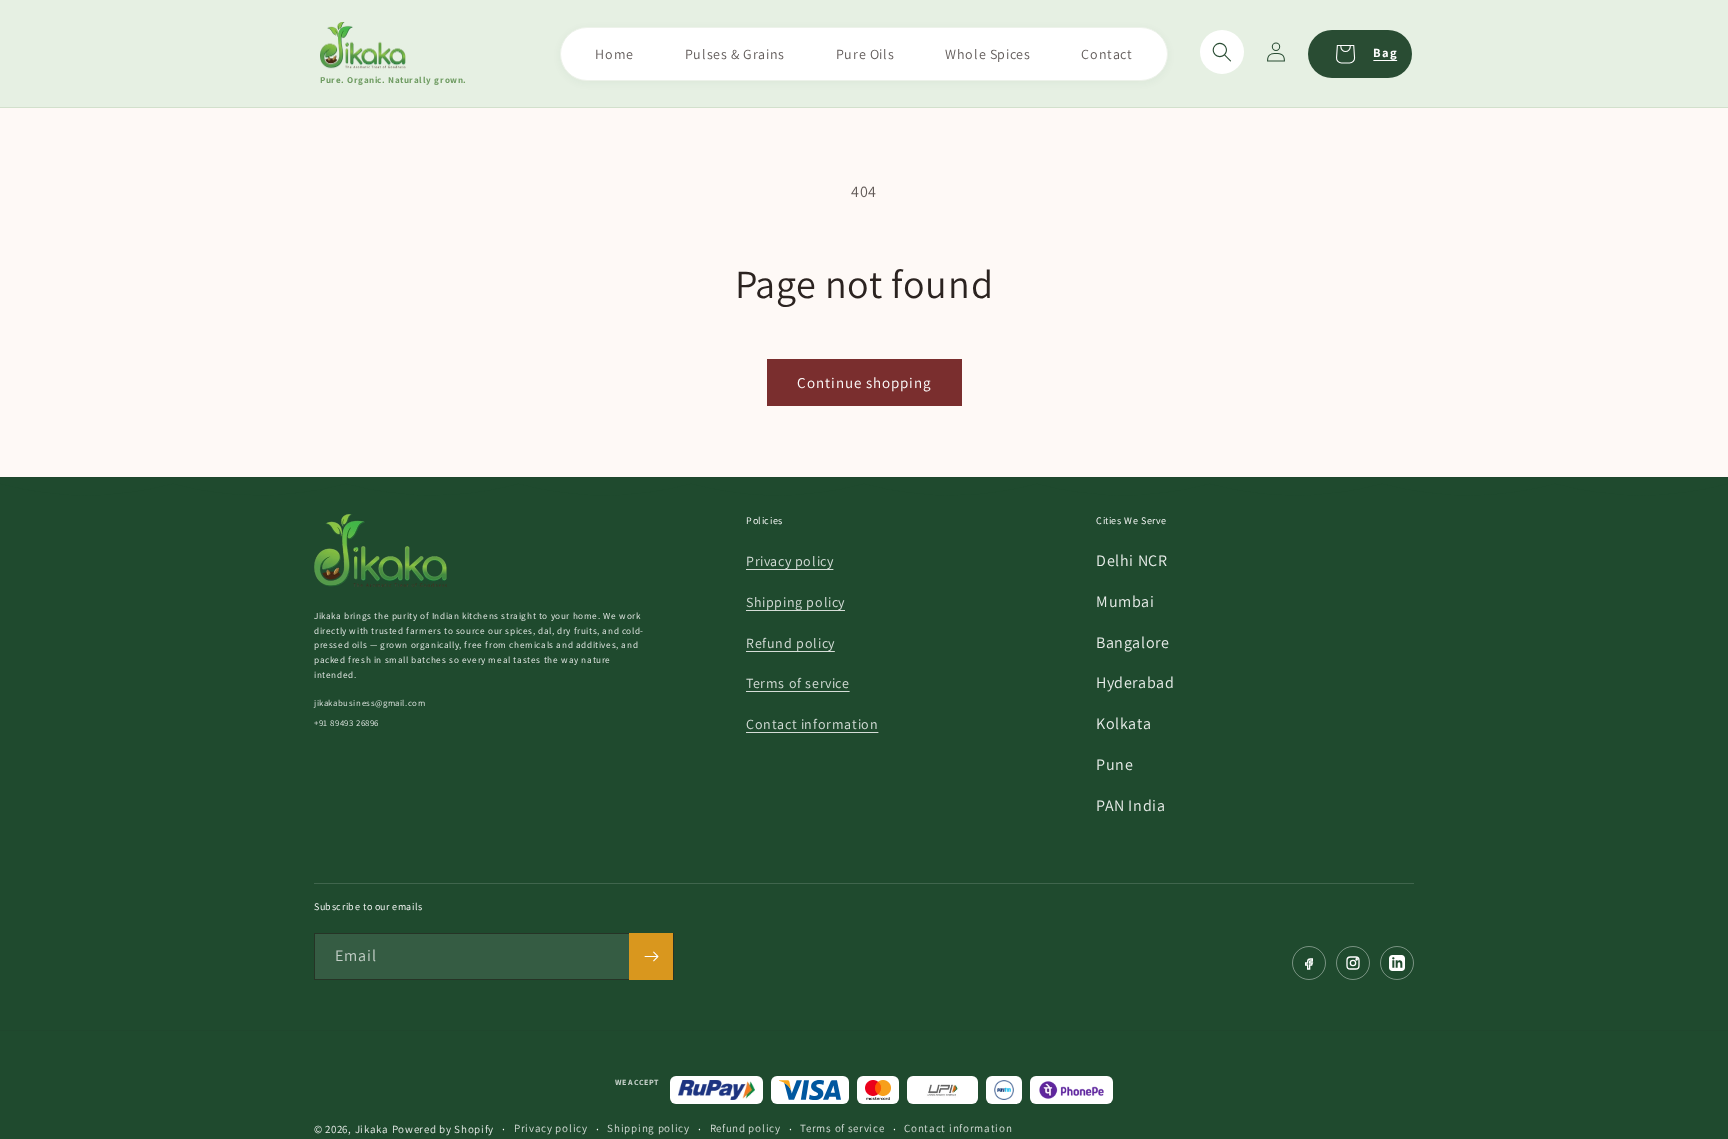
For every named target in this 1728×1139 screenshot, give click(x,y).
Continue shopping (864, 382)
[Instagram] (1353, 963)
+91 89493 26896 (346, 723)
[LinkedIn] (1397, 963)
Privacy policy (789, 561)
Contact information (812, 724)
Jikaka (372, 1129)
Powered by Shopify (443, 1129)
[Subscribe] (651, 956)
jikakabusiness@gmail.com (369, 703)
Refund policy (790, 643)
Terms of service (798, 683)
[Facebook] (1309, 963)
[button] (1222, 52)
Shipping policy (795, 602)
